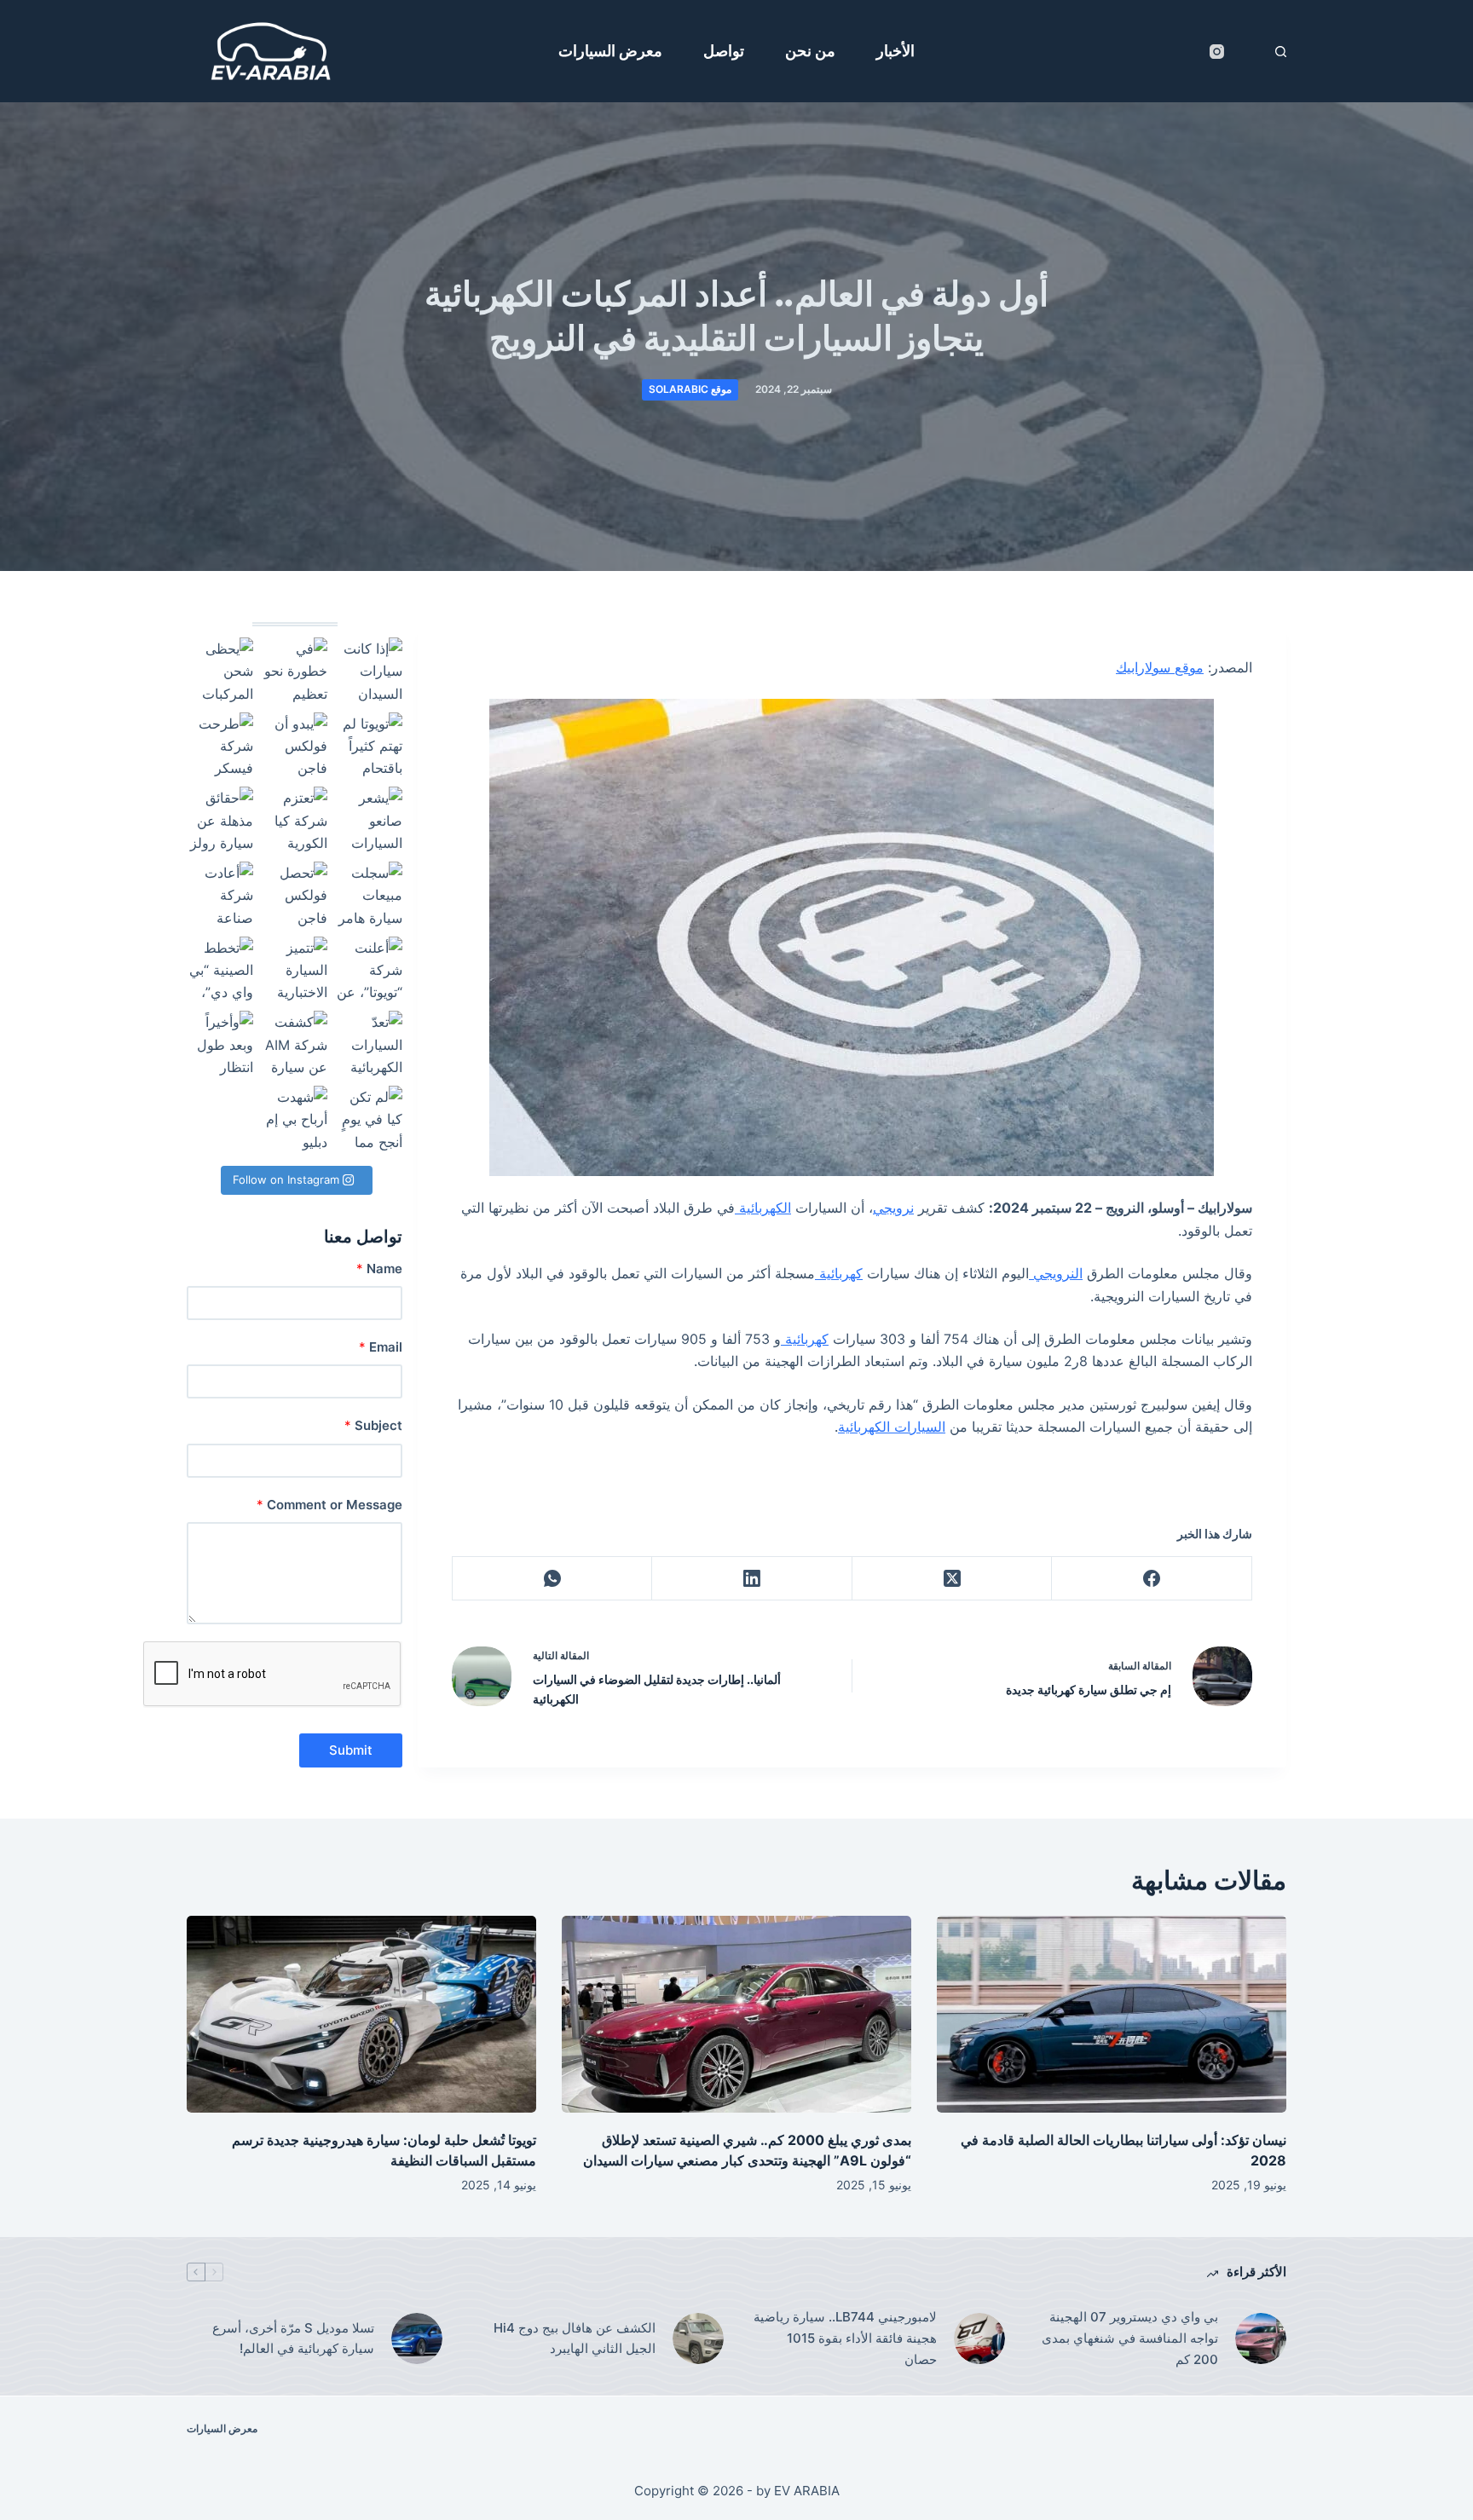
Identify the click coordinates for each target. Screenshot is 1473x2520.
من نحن (810, 51)
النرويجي (1056, 1273)
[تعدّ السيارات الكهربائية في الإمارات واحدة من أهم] (369, 1044)
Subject (373, 1425)
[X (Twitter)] (952, 1579)
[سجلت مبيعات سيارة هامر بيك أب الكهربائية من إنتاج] (369, 895)
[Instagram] (1217, 52)
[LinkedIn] (751, 1579)
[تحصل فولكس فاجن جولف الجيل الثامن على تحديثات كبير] (295, 895)
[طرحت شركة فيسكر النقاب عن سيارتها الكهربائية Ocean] (220, 746)
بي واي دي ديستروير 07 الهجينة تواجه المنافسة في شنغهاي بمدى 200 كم (1130, 2338)
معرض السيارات (610, 51)
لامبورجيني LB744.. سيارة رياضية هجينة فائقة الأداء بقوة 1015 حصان (845, 2338)
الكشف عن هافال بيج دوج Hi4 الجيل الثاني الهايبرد (575, 2338)
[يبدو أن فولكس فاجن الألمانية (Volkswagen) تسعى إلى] (295, 746)
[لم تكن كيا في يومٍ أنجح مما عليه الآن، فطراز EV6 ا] (369, 1119)
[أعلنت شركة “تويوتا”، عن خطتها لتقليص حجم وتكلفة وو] (369, 970)
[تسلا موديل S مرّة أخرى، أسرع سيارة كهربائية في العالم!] (417, 2338)
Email (381, 1347)
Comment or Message (329, 1505)
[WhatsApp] (552, 1579)
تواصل (724, 51)
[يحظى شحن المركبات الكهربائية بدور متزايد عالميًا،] (220, 671)
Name (379, 1269)
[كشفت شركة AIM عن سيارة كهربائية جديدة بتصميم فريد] (295, 1044)
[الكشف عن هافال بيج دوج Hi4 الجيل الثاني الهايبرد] (698, 2338)
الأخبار (895, 51)
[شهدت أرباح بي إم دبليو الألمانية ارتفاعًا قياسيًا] (295, 1119)
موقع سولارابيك (1160, 667)
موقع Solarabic (690, 389)
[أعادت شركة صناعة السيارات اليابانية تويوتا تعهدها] (220, 895)
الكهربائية (763, 1208)
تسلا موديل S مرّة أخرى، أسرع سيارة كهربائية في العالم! (293, 2338)
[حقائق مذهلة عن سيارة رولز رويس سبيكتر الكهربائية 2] (220, 820)
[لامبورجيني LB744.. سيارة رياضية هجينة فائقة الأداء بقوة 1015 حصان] (979, 2338)
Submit (351, 1750)
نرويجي (893, 1208)
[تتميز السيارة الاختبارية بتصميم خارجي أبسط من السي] (295, 970)
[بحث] (1281, 52)
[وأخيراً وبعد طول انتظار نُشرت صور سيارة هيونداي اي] (220, 1044)
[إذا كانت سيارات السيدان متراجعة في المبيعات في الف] (369, 671)
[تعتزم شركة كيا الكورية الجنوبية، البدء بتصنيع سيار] (295, 820)
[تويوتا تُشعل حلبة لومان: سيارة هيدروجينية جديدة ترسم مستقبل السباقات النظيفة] (361, 2014)
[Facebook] (1151, 1579)
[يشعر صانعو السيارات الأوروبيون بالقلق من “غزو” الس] (369, 820)
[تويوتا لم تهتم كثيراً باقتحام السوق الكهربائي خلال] (369, 746)
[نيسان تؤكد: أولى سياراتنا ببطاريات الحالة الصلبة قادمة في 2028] (1112, 2014)
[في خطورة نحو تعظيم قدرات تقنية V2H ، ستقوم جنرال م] (295, 671)
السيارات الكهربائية (892, 1427)
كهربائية (839, 1273)
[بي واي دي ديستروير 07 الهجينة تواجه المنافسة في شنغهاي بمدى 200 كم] (1261, 2338)
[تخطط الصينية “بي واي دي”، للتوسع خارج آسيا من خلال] (220, 970)
